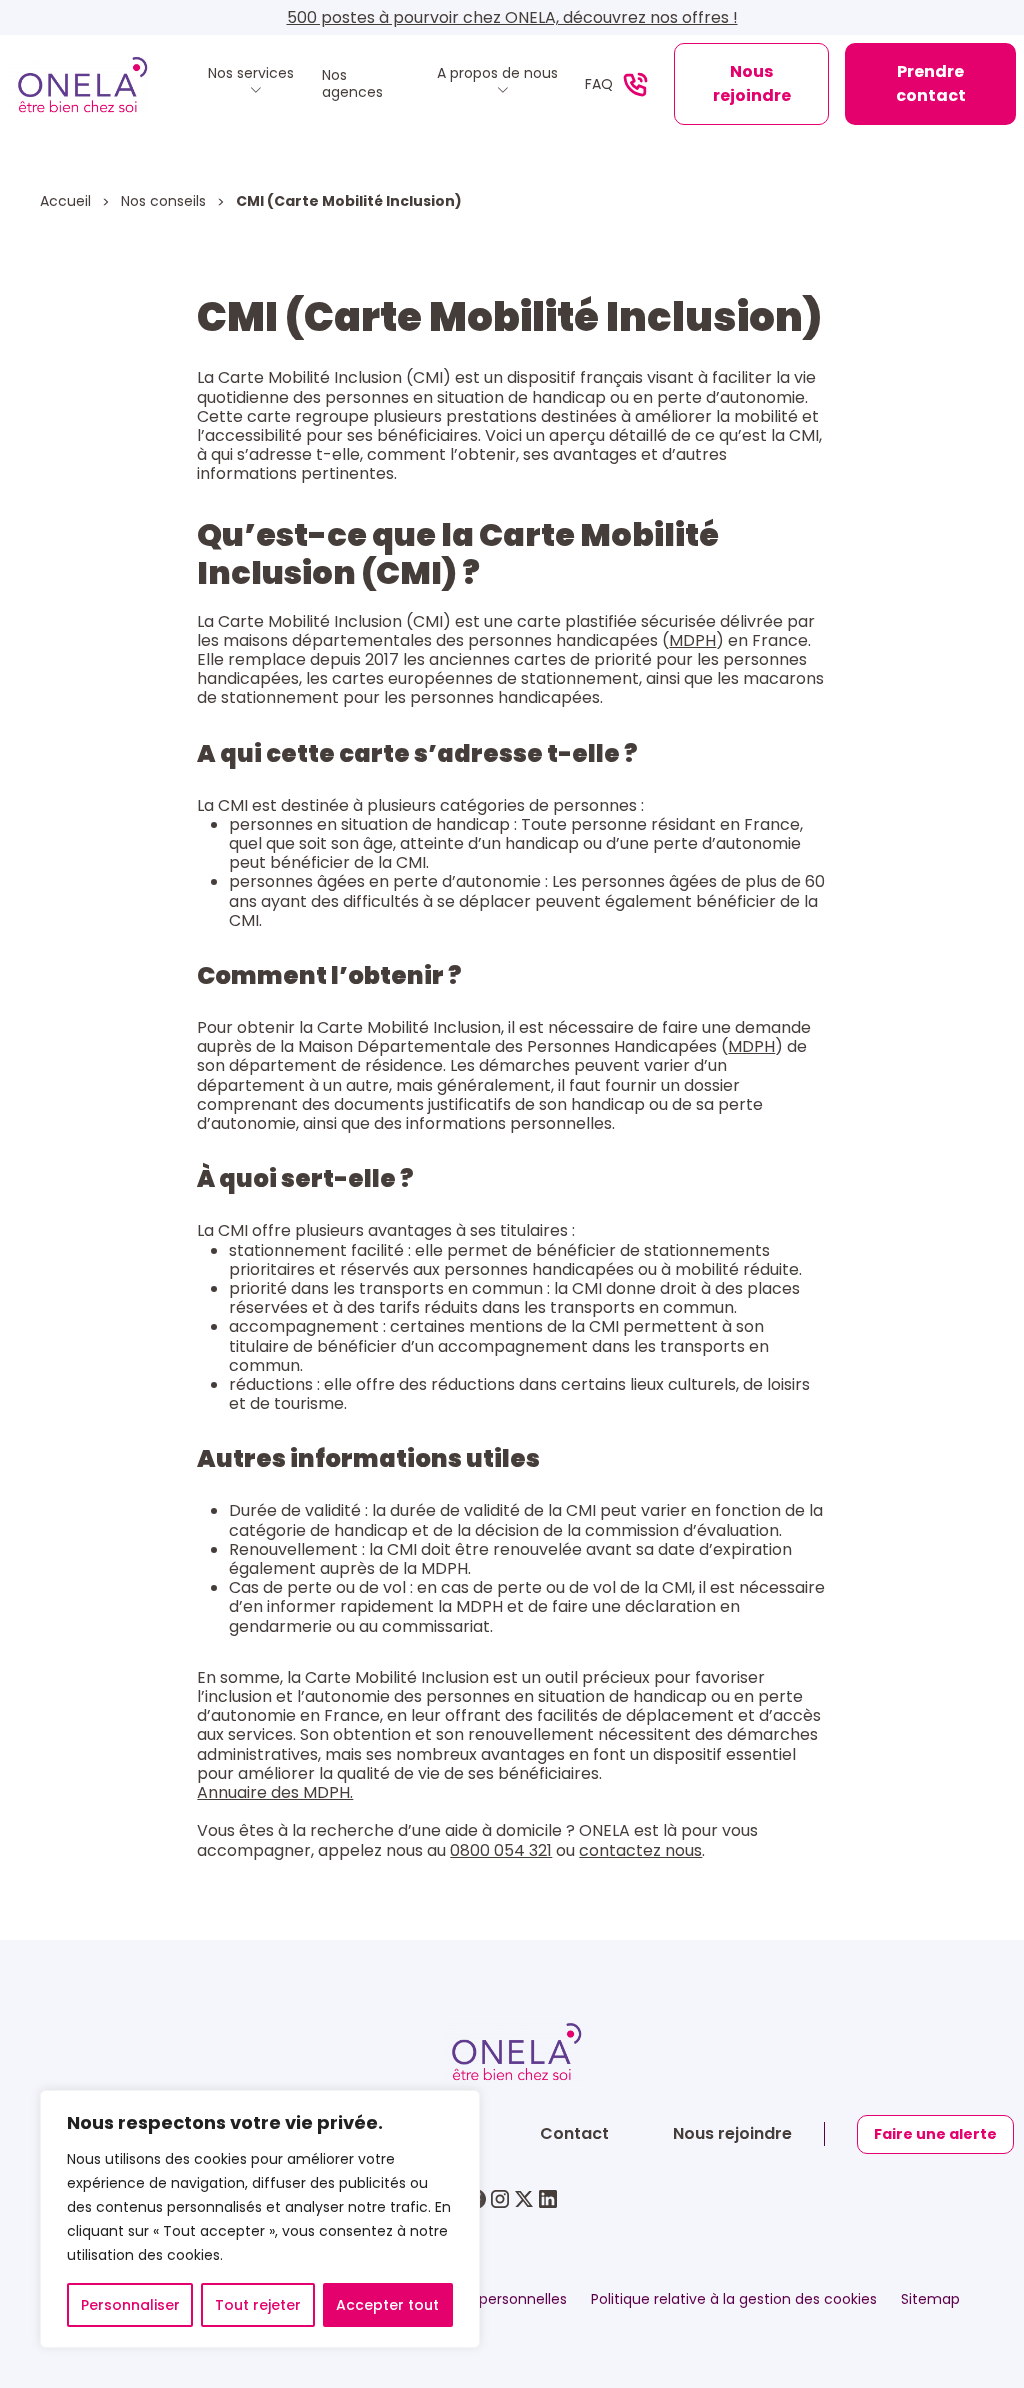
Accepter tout (387, 2305)
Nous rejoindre (752, 83)
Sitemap (930, 2299)
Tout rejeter (258, 2305)
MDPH (692, 640)
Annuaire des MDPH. (275, 1792)
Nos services (251, 74)
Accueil (67, 201)
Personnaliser (130, 2305)
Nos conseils (165, 201)
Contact (574, 2133)
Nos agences (352, 84)
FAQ (599, 84)
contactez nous (640, 1850)
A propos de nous (497, 74)
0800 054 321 (501, 1850)
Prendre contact (931, 83)
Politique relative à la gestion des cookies (734, 2299)
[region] (260, 2219)
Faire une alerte (935, 2134)
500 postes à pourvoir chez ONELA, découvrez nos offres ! (512, 17)
